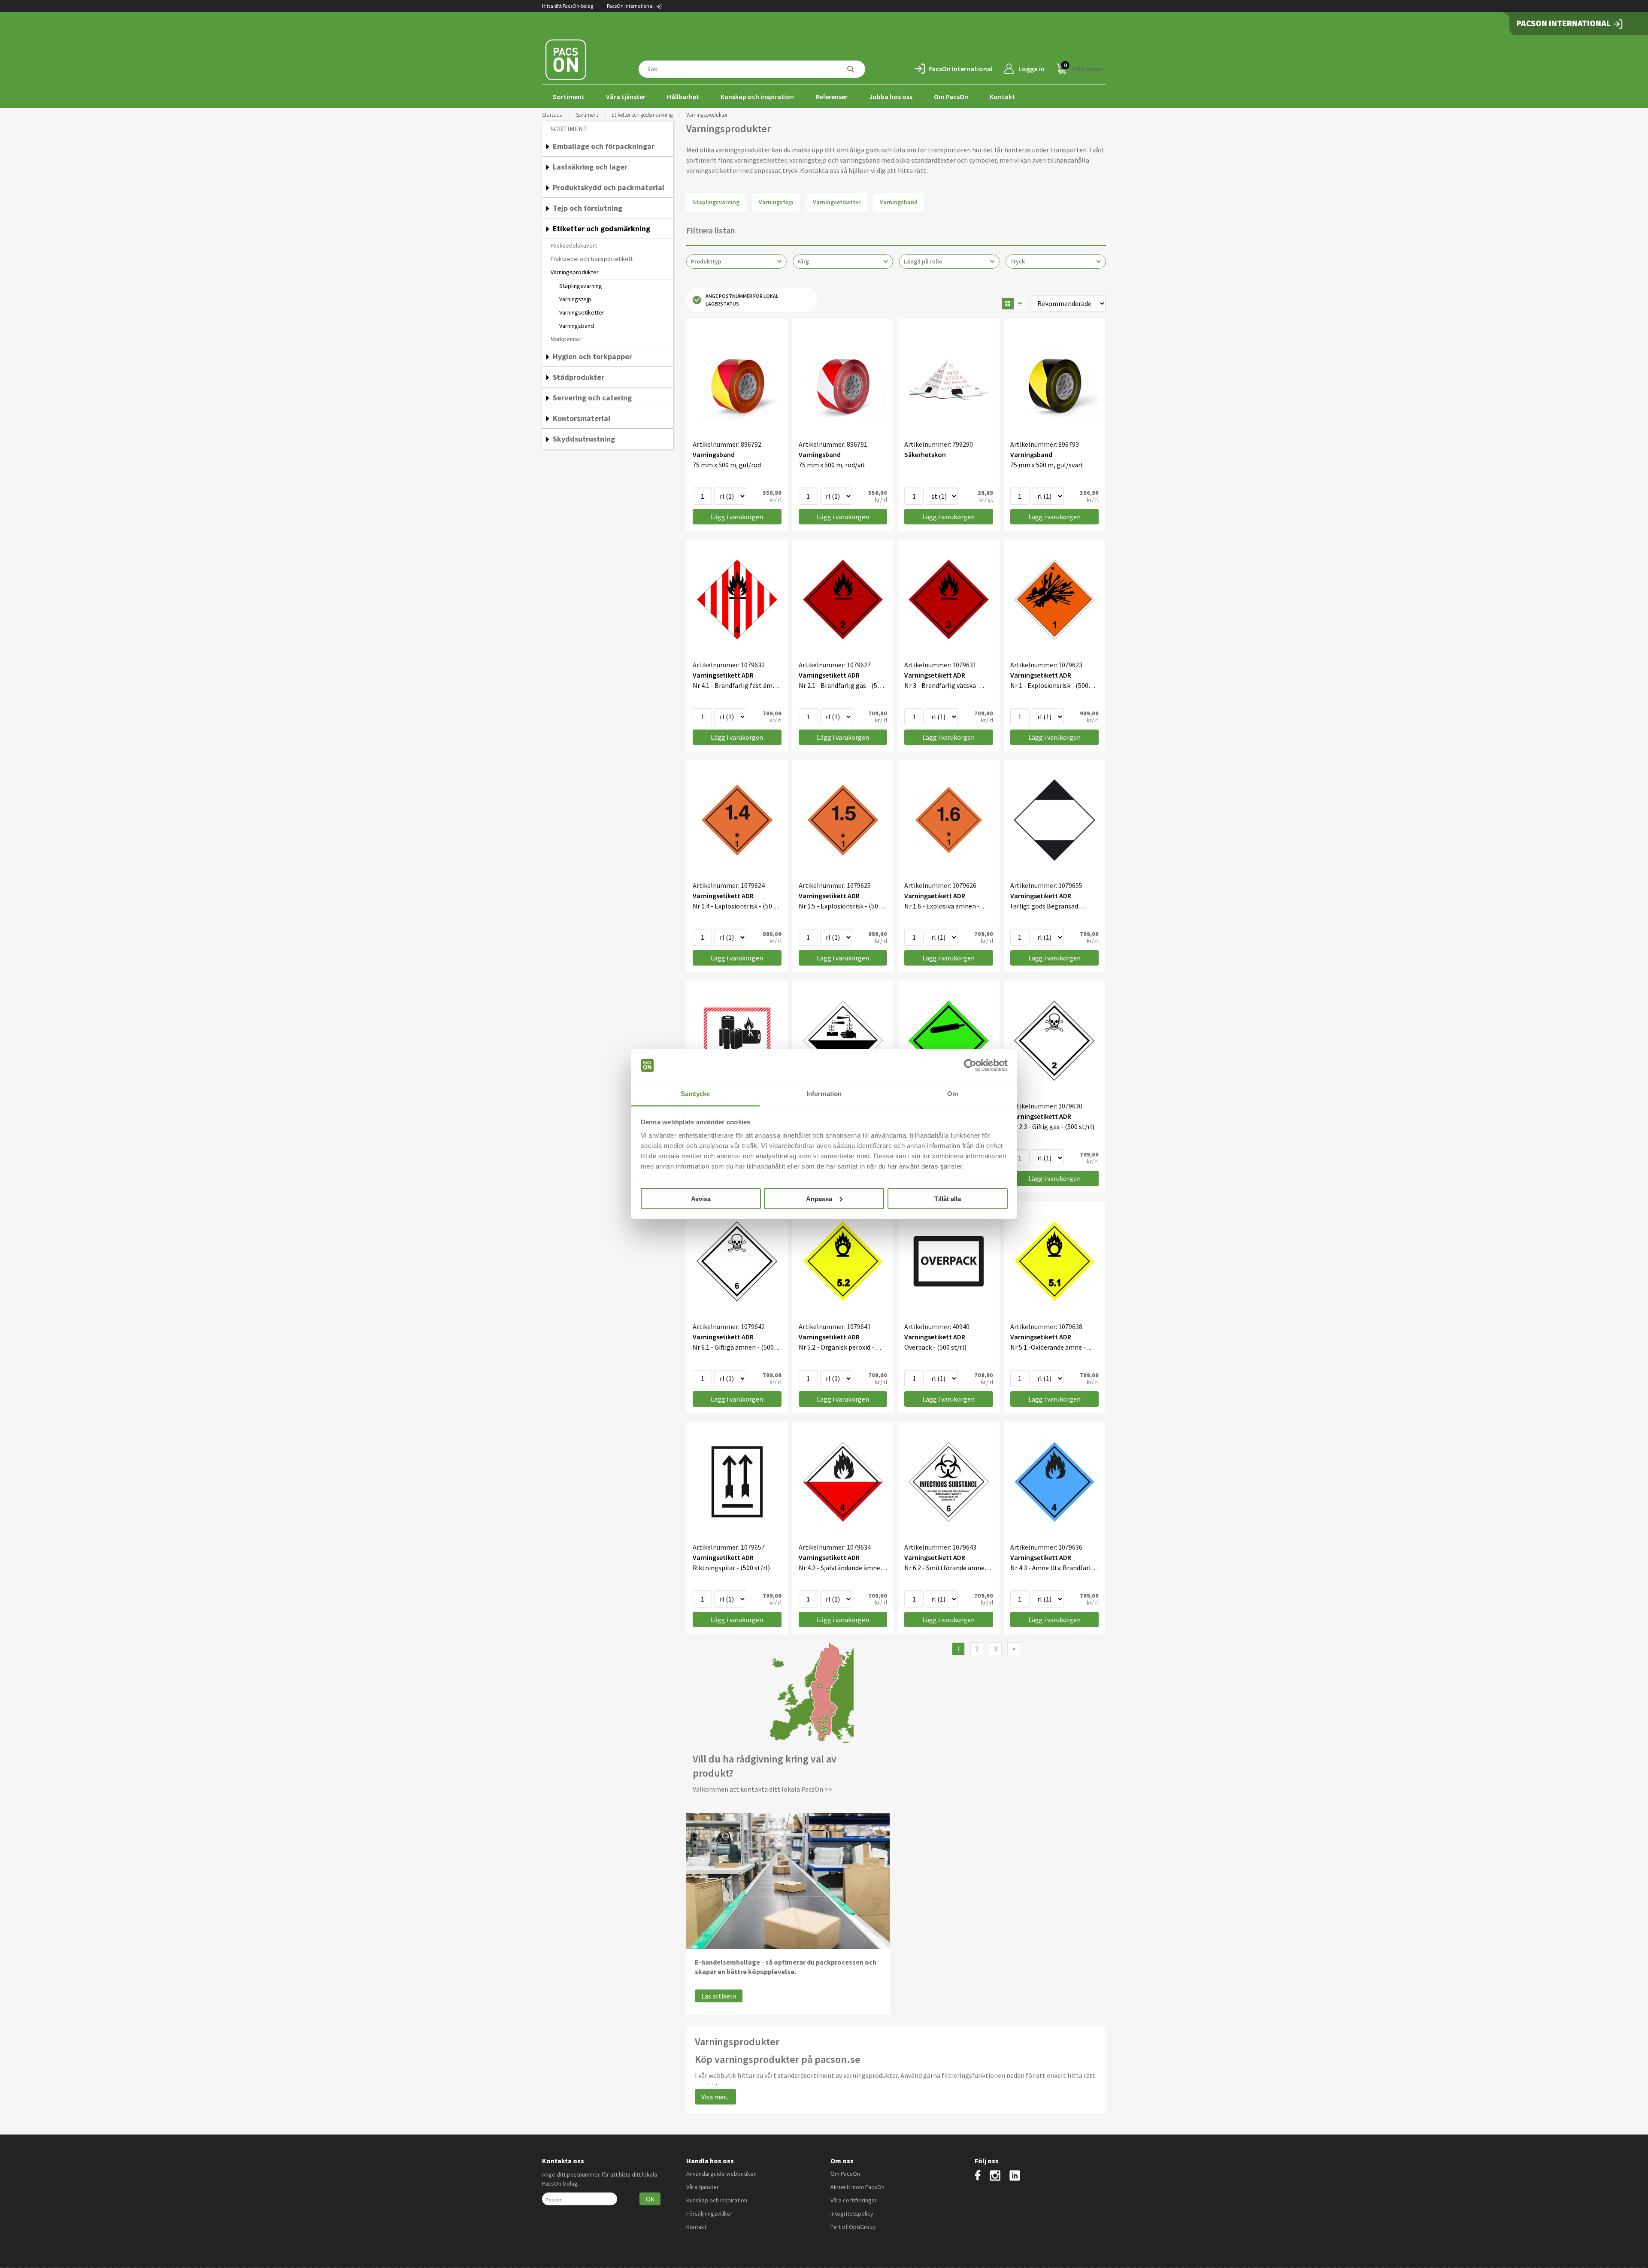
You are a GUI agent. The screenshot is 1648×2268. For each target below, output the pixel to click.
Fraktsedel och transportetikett (592, 259)
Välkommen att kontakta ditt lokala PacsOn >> (762, 1789)
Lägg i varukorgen (737, 517)
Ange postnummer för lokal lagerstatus (742, 300)
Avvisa (701, 1198)
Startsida (552, 115)
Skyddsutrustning (584, 439)
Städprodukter (579, 377)
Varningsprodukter (575, 272)
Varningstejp (575, 299)
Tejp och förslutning (588, 208)
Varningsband (577, 326)
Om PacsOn (951, 97)
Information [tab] (824, 1094)
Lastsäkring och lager (590, 167)
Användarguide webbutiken (721, 2174)
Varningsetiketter (582, 312)
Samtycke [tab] (695, 1094)
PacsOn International (631, 6)
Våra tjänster (626, 97)
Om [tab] (953, 1094)
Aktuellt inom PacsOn (857, 2187)
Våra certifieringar (854, 2200)
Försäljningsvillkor (709, 2213)
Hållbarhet (683, 97)
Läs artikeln (719, 1996)
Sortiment (569, 97)
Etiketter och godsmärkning (642, 115)
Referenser (832, 97)
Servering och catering (592, 398)
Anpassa (819, 1198)
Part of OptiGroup (853, 2227)
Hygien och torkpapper (592, 356)
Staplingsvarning (581, 286)
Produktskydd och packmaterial (609, 187)
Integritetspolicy (852, 2213)
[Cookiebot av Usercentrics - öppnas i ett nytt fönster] (970, 1066)
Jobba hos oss (891, 97)
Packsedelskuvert (574, 245)
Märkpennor (566, 339)
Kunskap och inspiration (757, 97)
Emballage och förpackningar (604, 146)
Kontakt (1002, 97)
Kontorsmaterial (582, 418)
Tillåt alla (948, 1198)
